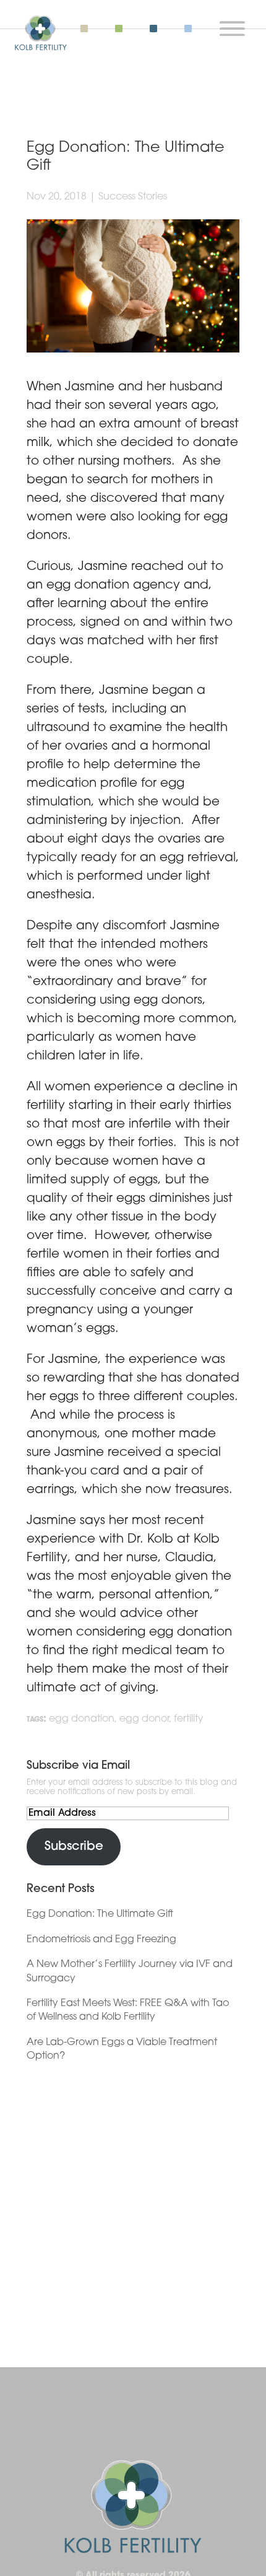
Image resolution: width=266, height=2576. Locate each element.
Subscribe (74, 1847)
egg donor (144, 1719)
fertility (189, 1719)
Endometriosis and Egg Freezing (101, 1940)
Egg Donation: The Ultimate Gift (100, 1914)
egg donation (82, 1719)
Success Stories (133, 197)
